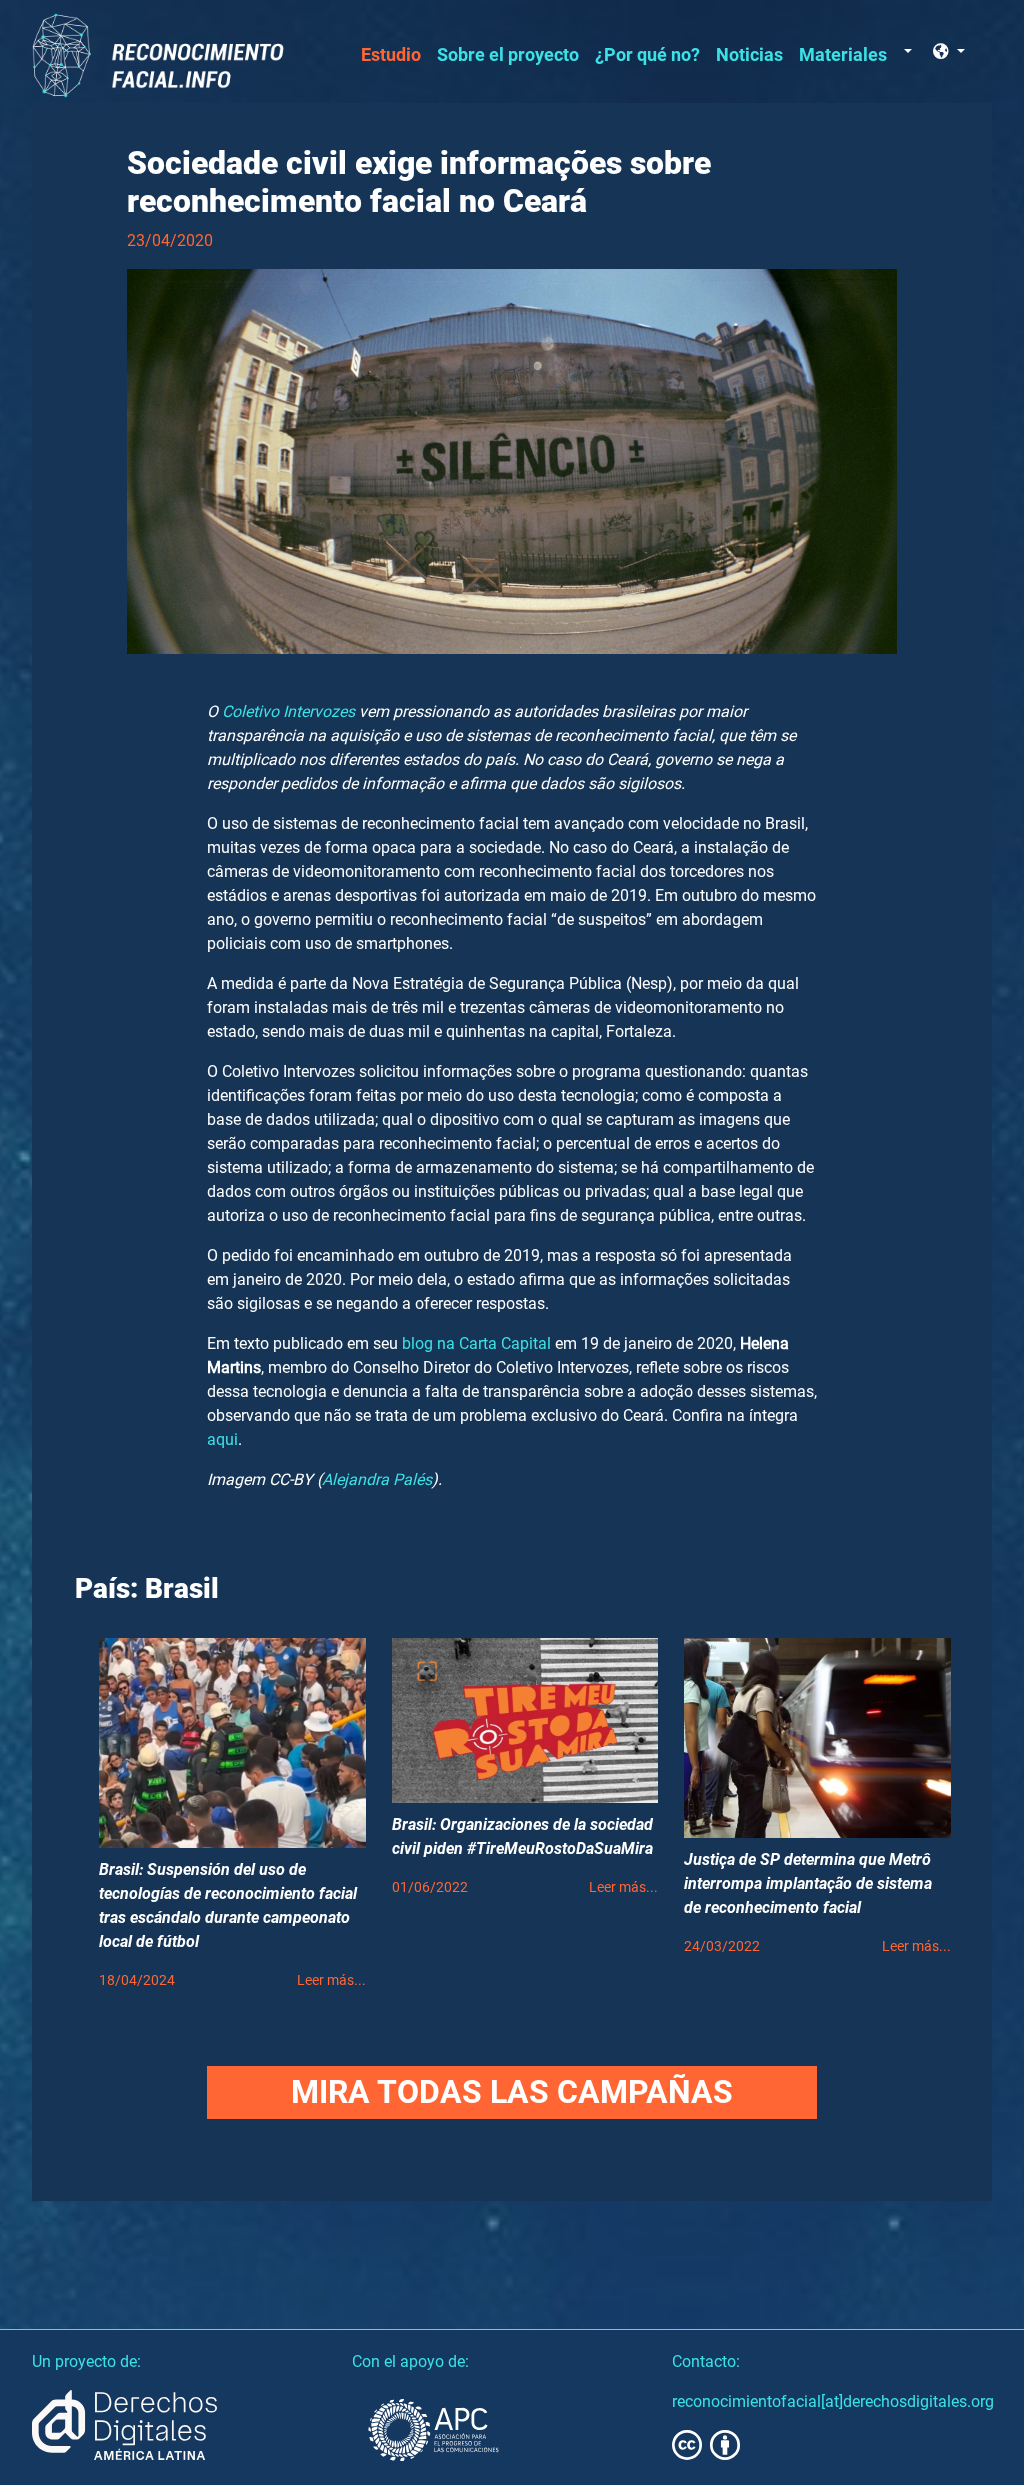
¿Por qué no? (647, 55)
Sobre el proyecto (508, 55)
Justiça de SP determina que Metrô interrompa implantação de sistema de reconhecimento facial (808, 1883)
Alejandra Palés (377, 1479)
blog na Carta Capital (476, 1343)
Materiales (843, 55)
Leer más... (331, 1980)
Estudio (391, 55)
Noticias (749, 55)
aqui (222, 1439)
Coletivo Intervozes (288, 711)
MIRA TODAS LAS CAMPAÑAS (512, 2092)
